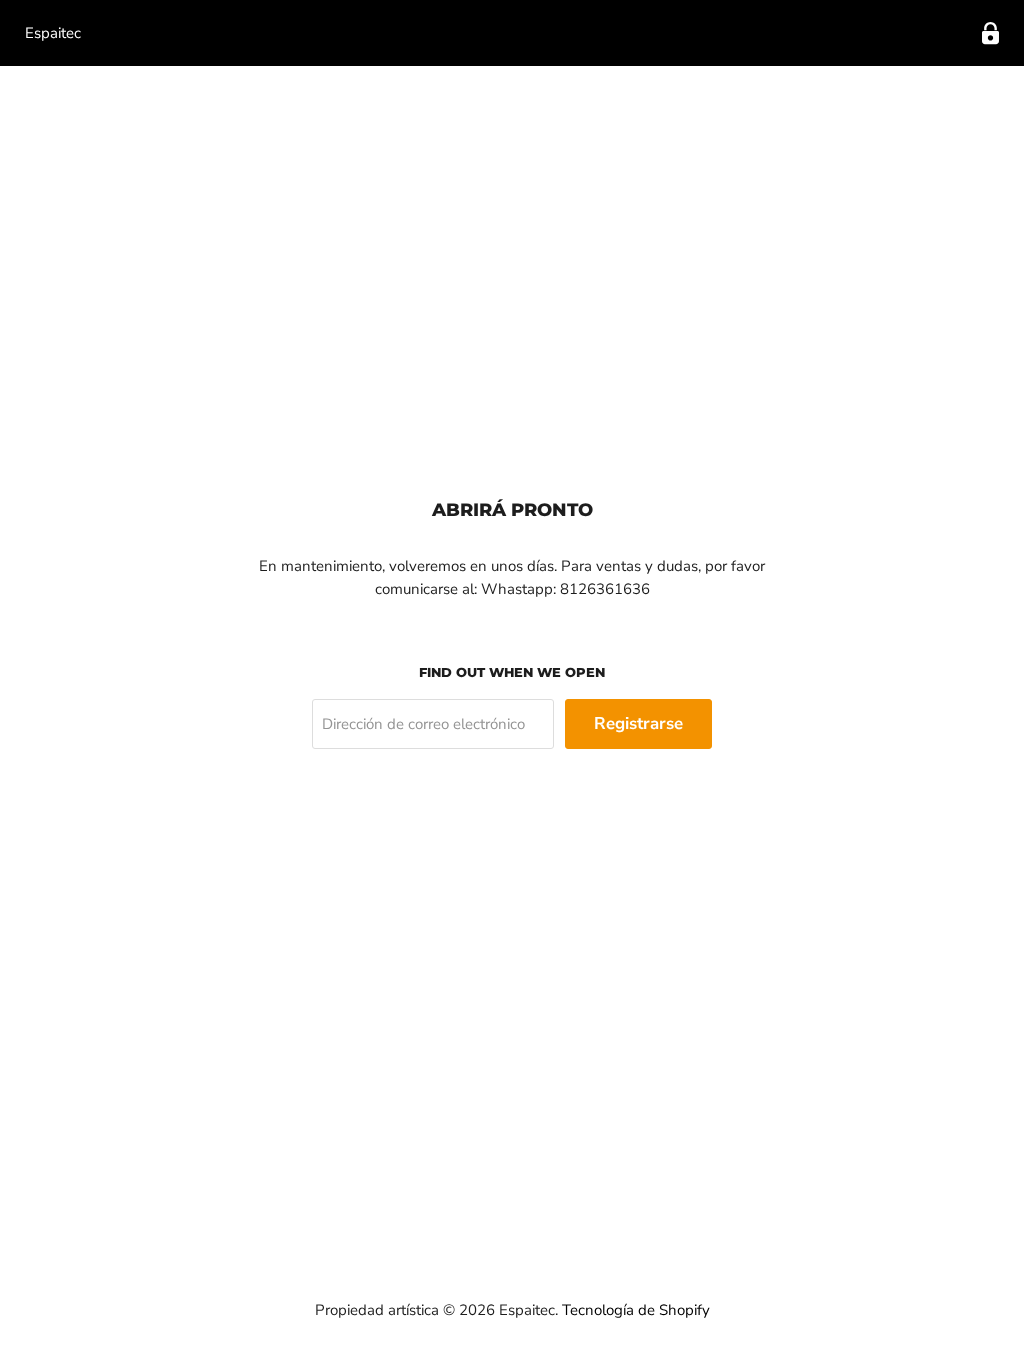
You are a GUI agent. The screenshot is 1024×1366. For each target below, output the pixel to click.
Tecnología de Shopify (636, 1310)
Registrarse (638, 723)
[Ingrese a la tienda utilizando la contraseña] (990, 33)
